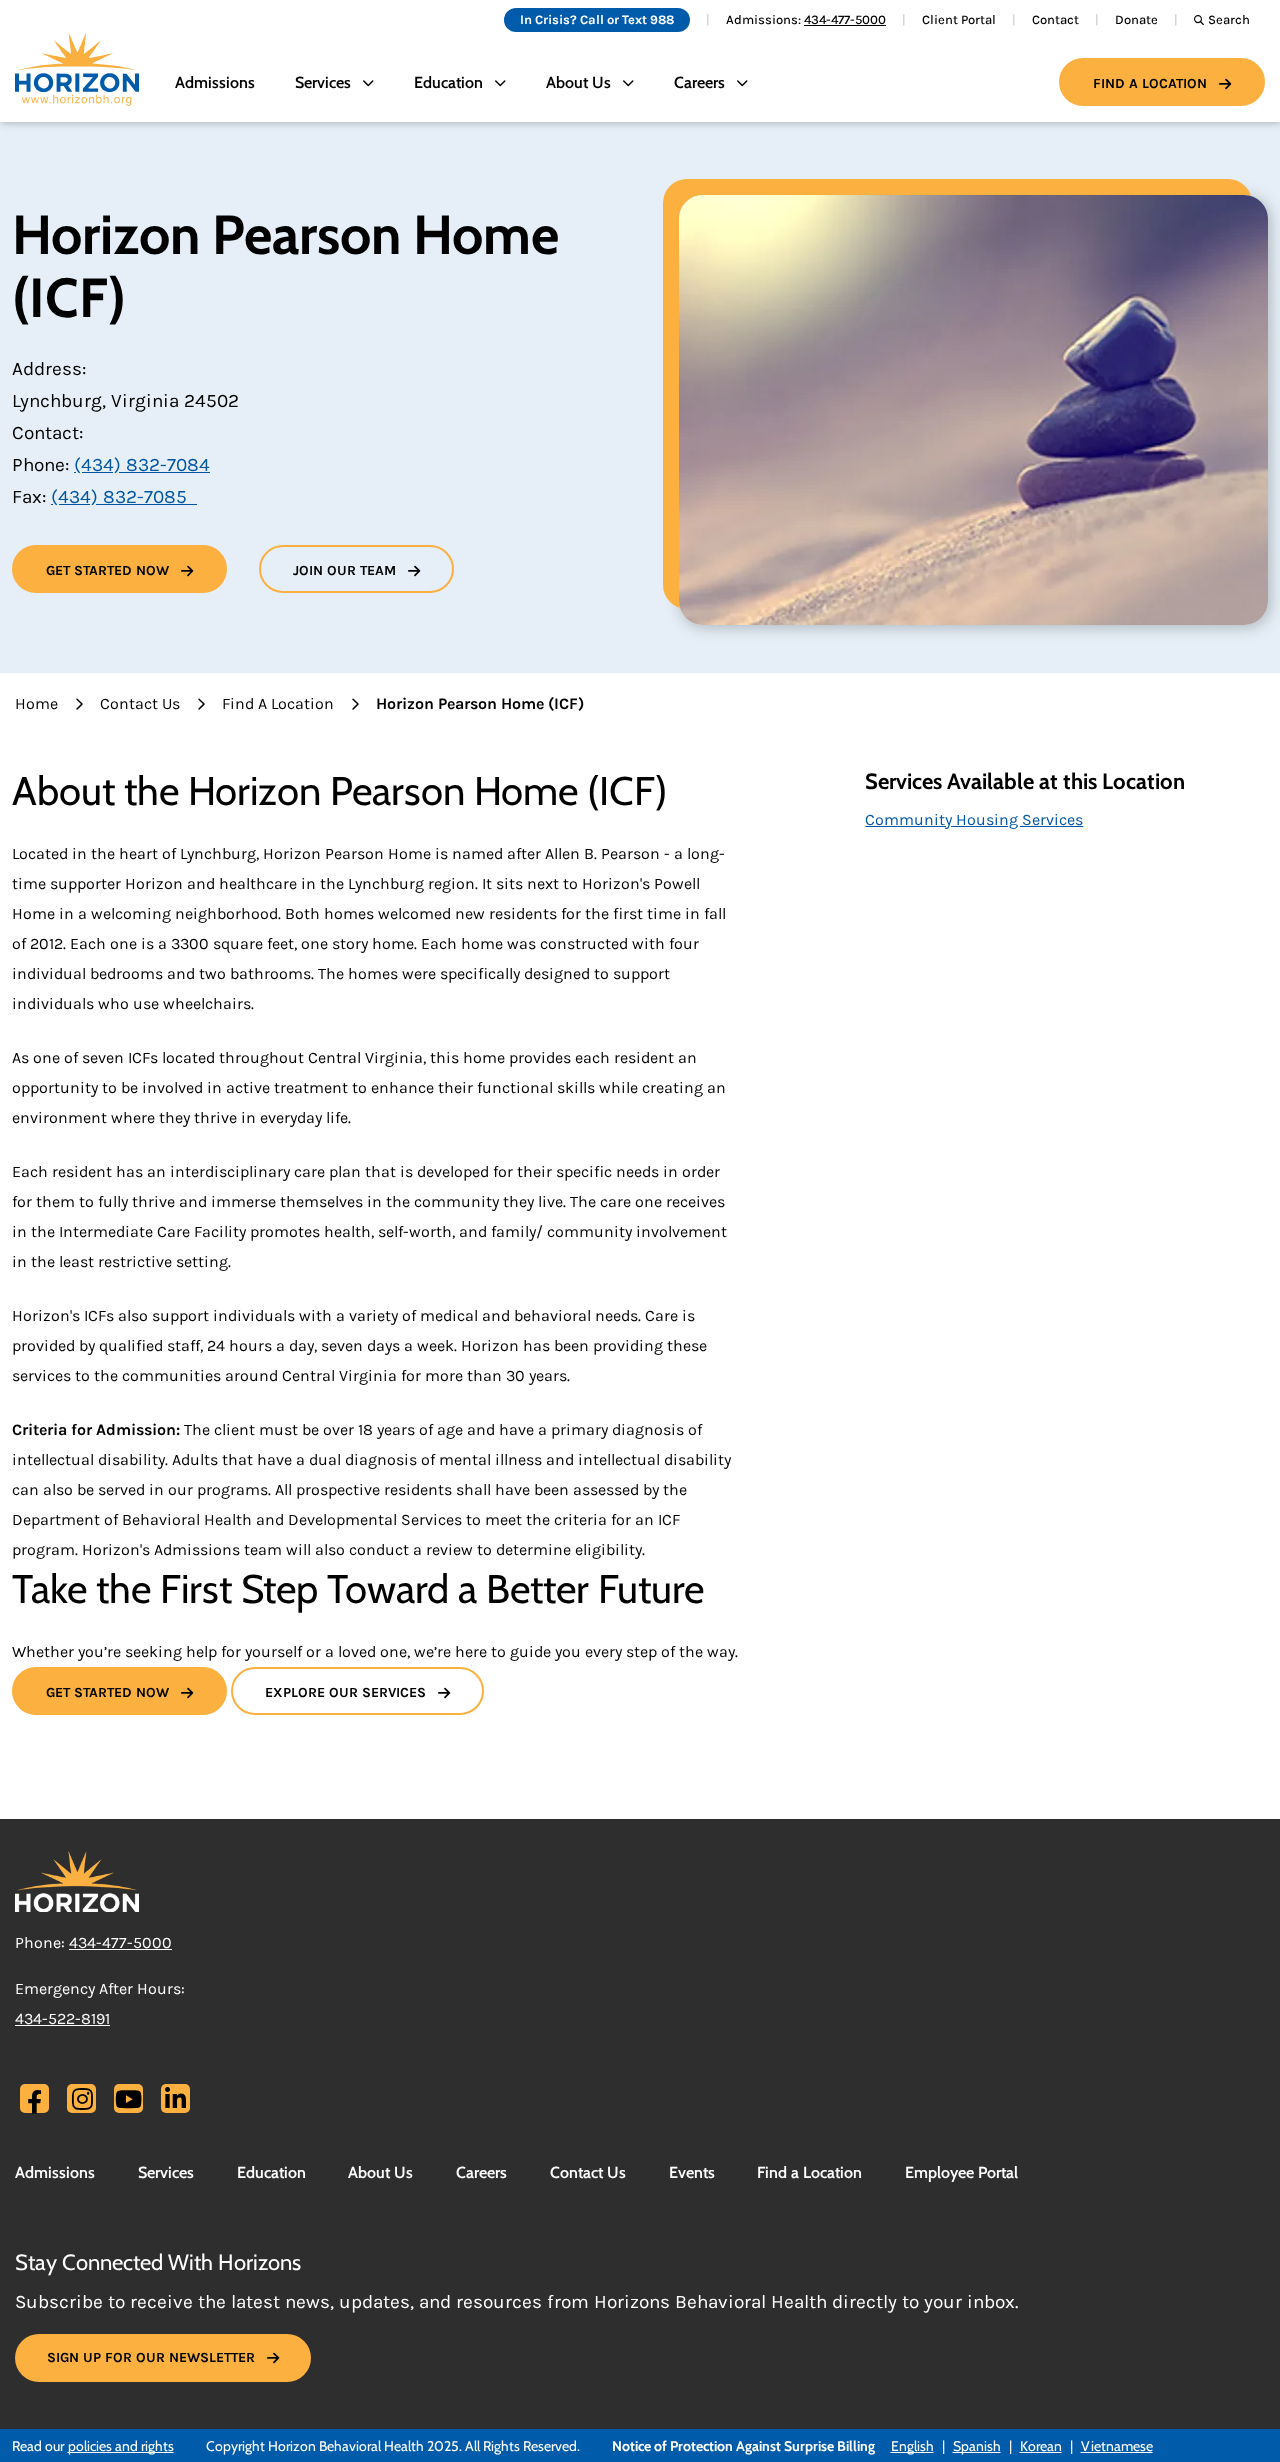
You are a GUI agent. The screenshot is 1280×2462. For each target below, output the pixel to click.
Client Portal (959, 19)
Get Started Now (107, 570)
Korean (1041, 2446)
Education (271, 2172)
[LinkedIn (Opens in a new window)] (175, 2099)
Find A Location (278, 703)
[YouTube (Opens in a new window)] (128, 2099)
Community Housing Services (974, 819)
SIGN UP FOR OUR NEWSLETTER (151, 2357)
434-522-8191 (62, 2018)
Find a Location (1150, 83)
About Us (380, 2172)
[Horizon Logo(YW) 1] (77, 1879)
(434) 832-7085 (124, 497)
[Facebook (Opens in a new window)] (34, 2102)
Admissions (215, 82)
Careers (481, 2172)
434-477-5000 (845, 19)
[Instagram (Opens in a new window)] (82, 2099)
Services (166, 2172)
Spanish (977, 2446)
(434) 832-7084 (142, 465)
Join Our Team (344, 570)
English (912, 2446)
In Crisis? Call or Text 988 (597, 19)
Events (692, 2172)
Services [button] (323, 82)
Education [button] (448, 82)
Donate (1136, 19)
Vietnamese (1117, 2446)
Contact (1055, 19)
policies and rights (121, 2446)
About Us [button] (578, 82)
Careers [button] (699, 82)
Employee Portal (961, 2172)
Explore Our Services (345, 1692)
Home (36, 703)
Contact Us (140, 703)
